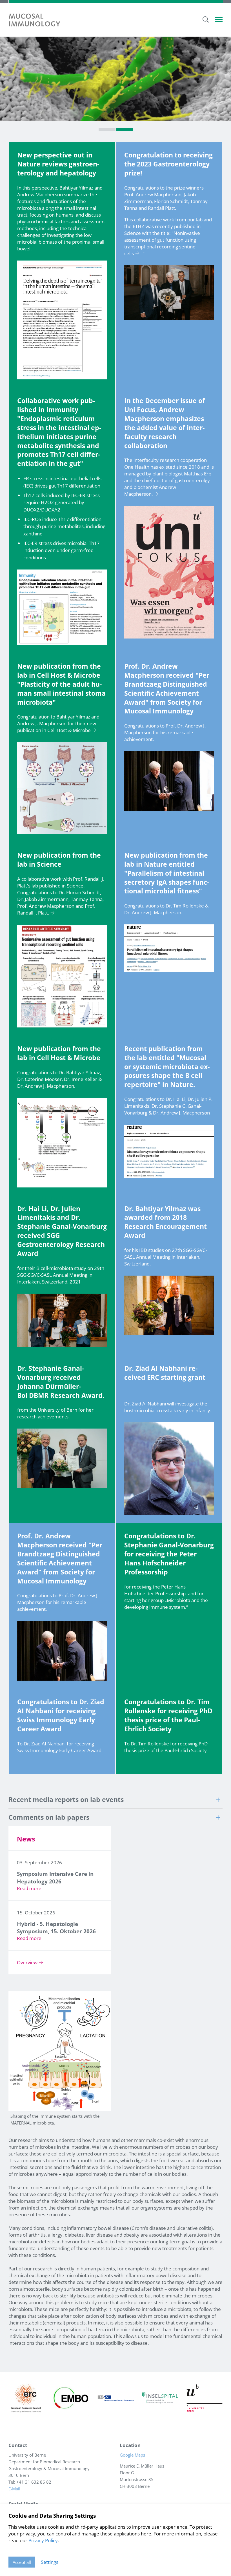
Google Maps (134, 2455)
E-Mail (14, 2489)
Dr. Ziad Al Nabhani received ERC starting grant (165, 1373)
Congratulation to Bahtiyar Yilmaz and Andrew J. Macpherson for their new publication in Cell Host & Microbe (58, 723)
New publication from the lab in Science (59, 860)
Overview (27, 1962)
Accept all (22, 2562)
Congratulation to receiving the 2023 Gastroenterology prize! (168, 164)
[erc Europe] (26, 2398)
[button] (115, 1800)
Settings (50, 2562)
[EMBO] (71, 2398)
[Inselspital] (160, 2398)
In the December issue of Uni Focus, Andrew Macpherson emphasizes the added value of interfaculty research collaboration (165, 423)
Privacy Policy (43, 2540)
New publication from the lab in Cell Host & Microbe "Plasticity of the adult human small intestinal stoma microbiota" (61, 684)
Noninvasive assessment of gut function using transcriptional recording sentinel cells (162, 243)
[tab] (107, 130)
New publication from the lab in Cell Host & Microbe (59, 1053)
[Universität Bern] (205, 2398)
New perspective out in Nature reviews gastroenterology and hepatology (58, 164)
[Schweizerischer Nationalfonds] (115, 2398)
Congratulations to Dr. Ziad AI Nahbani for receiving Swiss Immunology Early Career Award (61, 1715)
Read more (29, 1888)
